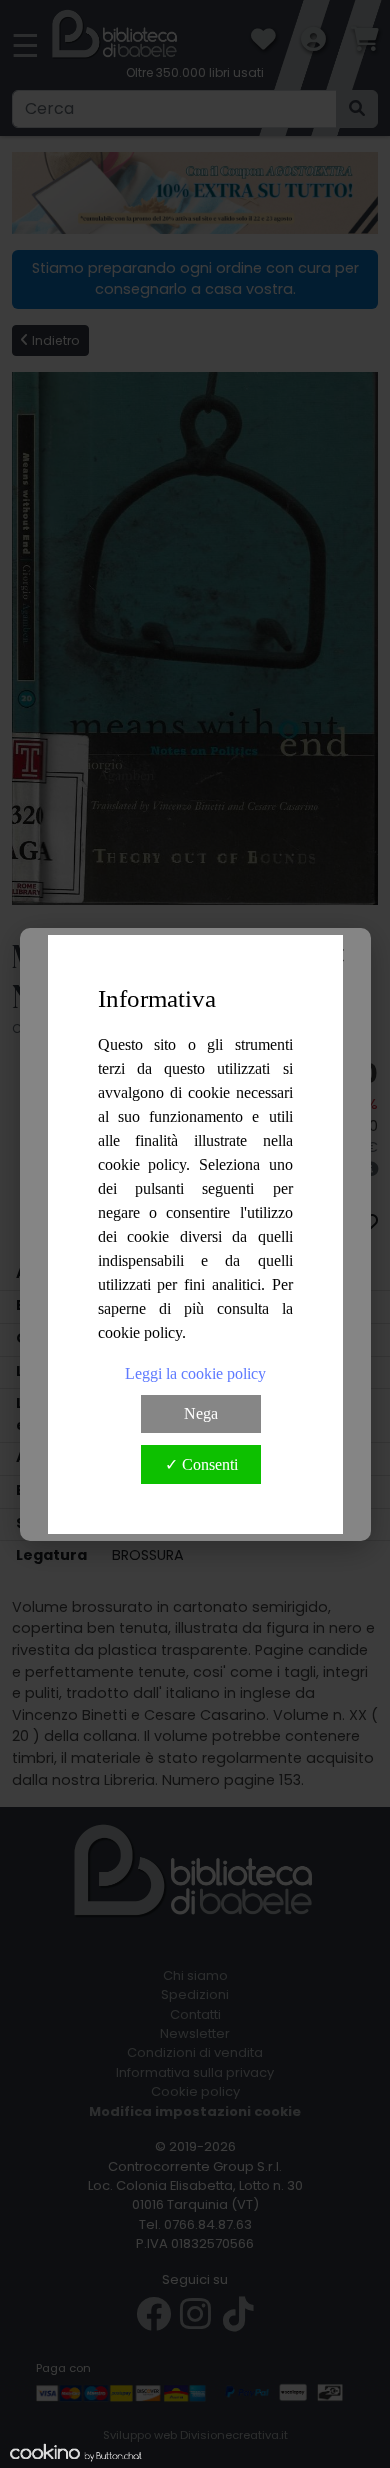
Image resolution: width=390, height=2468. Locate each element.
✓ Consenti (201, 1464)
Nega (201, 1413)
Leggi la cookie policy (195, 1373)
